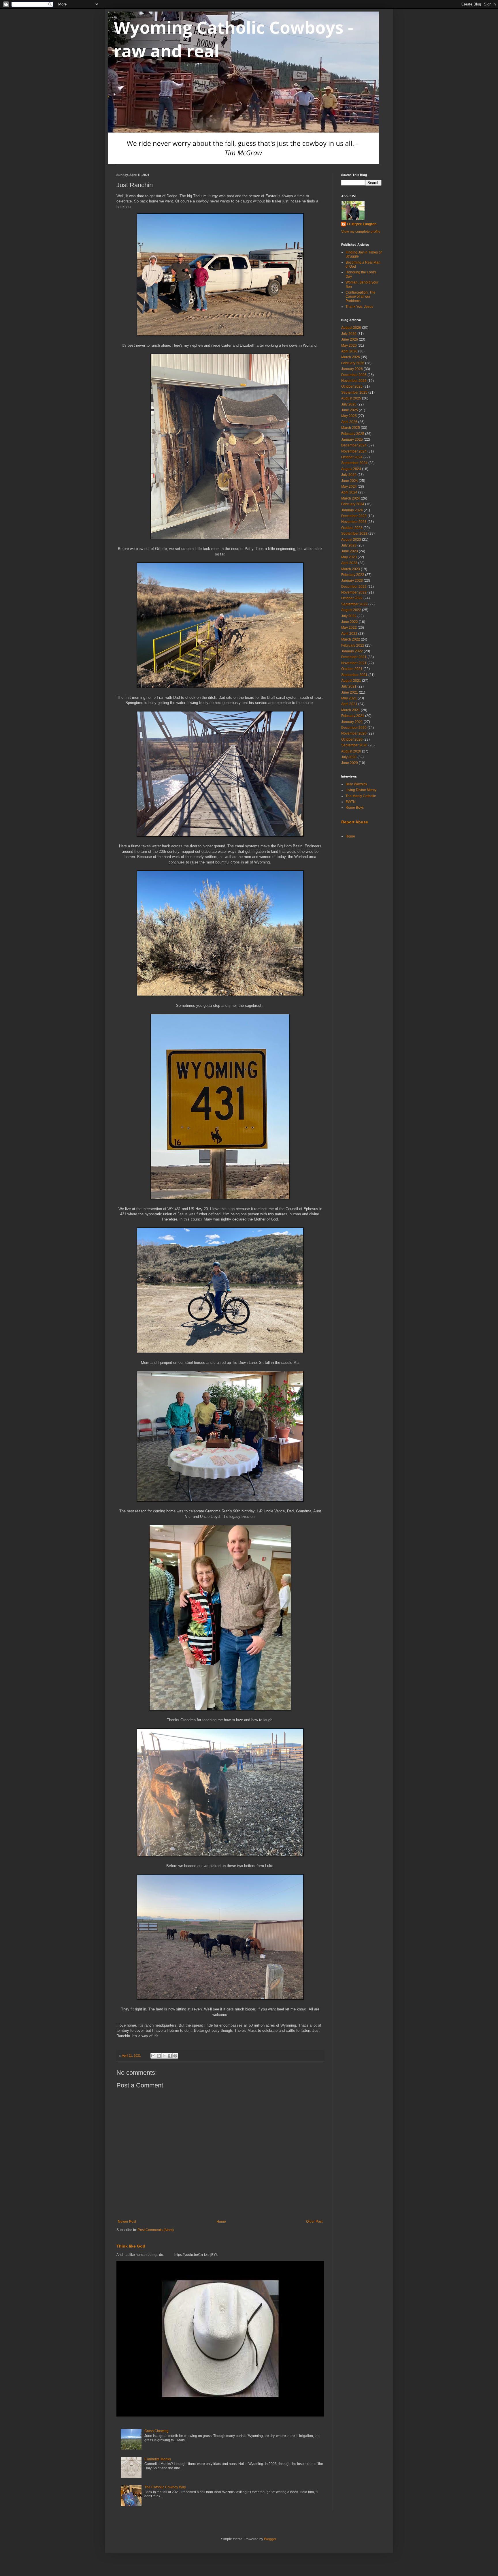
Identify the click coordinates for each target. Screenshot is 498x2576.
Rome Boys (355, 808)
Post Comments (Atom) (156, 2230)
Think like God (131, 2246)
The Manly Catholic (361, 796)
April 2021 (349, 704)
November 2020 (354, 733)
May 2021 (349, 698)
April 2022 (349, 634)
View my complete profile (361, 232)
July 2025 (349, 404)
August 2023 (351, 540)
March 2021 (351, 710)
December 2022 (354, 587)
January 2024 (352, 510)
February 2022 (353, 645)
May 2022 (349, 628)
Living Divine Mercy (361, 790)
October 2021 (352, 669)
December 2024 (354, 445)
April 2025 (349, 422)
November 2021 (354, 663)
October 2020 (352, 739)
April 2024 (349, 492)
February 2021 (353, 716)
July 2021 (349, 686)
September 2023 (354, 534)
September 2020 (354, 745)
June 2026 (350, 339)
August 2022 (351, 610)
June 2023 (350, 551)
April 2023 (349, 563)
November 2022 (354, 592)
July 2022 (349, 616)
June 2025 (350, 410)
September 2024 (354, 463)
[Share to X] (164, 2056)
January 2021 (352, 722)
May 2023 (349, 557)
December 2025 (354, 375)
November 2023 (354, 522)
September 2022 (354, 604)
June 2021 (350, 692)
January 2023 (352, 581)
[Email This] (153, 2056)
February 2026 (353, 363)
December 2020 (354, 728)
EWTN (351, 802)
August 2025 (351, 398)
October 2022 (352, 598)
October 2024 (352, 457)
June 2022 (350, 622)
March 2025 (351, 428)
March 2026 (351, 357)
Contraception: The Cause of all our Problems (361, 297)
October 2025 (352, 386)
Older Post (314, 2222)
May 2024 (349, 487)
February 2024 (353, 504)
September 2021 (354, 675)
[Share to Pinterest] (175, 2056)
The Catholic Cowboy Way (165, 2487)
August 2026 (351, 328)
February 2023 (353, 575)
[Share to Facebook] (170, 2056)
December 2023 (354, 516)
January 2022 (352, 651)
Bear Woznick (356, 784)
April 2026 (349, 351)
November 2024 (354, 451)
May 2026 (349, 346)
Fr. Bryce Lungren (362, 224)
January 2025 (352, 440)
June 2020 (350, 763)
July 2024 (349, 475)
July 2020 (349, 757)
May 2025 (349, 416)
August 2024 (351, 469)
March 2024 (351, 498)
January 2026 (352, 369)
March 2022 (351, 639)
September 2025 (354, 393)
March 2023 (351, 569)
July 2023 (349, 545)
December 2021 (354, 657)
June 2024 (350, 481)
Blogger (270, 2539)
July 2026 (349, 334)
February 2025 (353, 434)
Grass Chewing (156, 2431)
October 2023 (352, 528)
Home (221, 2222)
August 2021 (351, 681)
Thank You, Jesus (359, 307)
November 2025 (354, 381)
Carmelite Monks (158, 2459)
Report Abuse (355, 822)
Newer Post (127, 2222)
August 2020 (351, 751)
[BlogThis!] (159, 2056)
